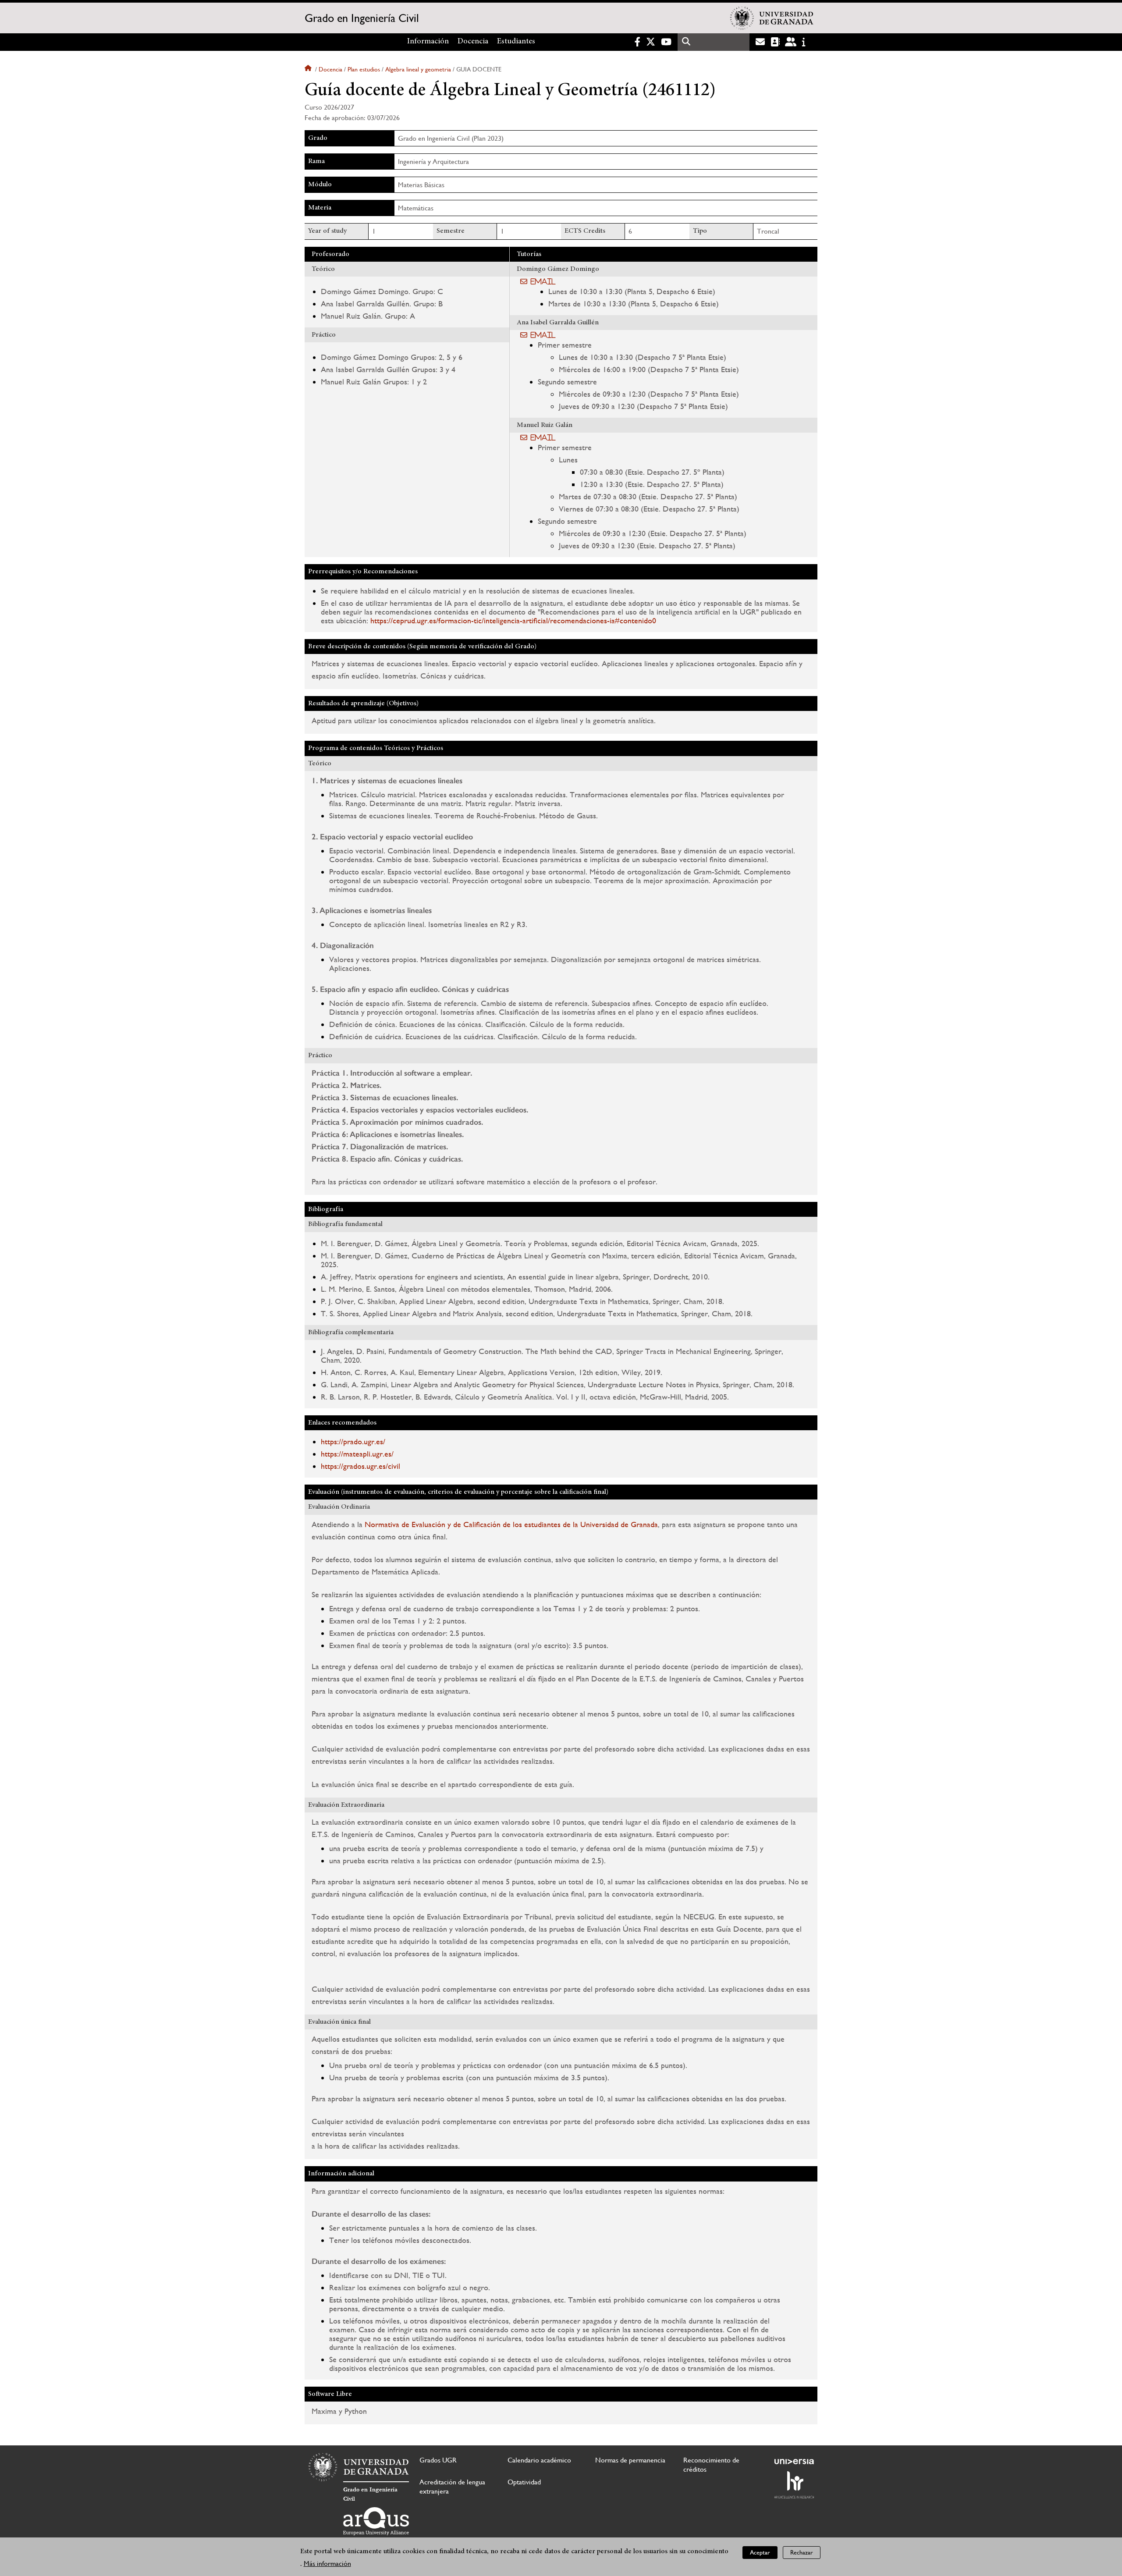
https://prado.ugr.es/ (353, 1441)
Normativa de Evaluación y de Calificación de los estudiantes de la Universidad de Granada (511, 1524)
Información (428, 42)
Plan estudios (364, 69)
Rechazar (802, 2552)
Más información (327, 2564)
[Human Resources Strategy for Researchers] (794, 2485)
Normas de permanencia (630, 2460)
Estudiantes (516, 42)
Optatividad (524, 2482)
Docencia (473, 42)
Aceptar (760, 2552)
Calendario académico (539, 2460)
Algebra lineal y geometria (418, 69)
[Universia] (794, 2462)
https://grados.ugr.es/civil (360, 1466)
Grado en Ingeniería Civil (362, 18)
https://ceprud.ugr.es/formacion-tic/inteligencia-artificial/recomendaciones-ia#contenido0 (513, 620)
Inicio (309, 69)
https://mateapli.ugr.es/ (357, 1454)
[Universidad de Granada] (772, 18)
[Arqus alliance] (376, 2521)
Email (543, 281)
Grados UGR (438, 2460)
